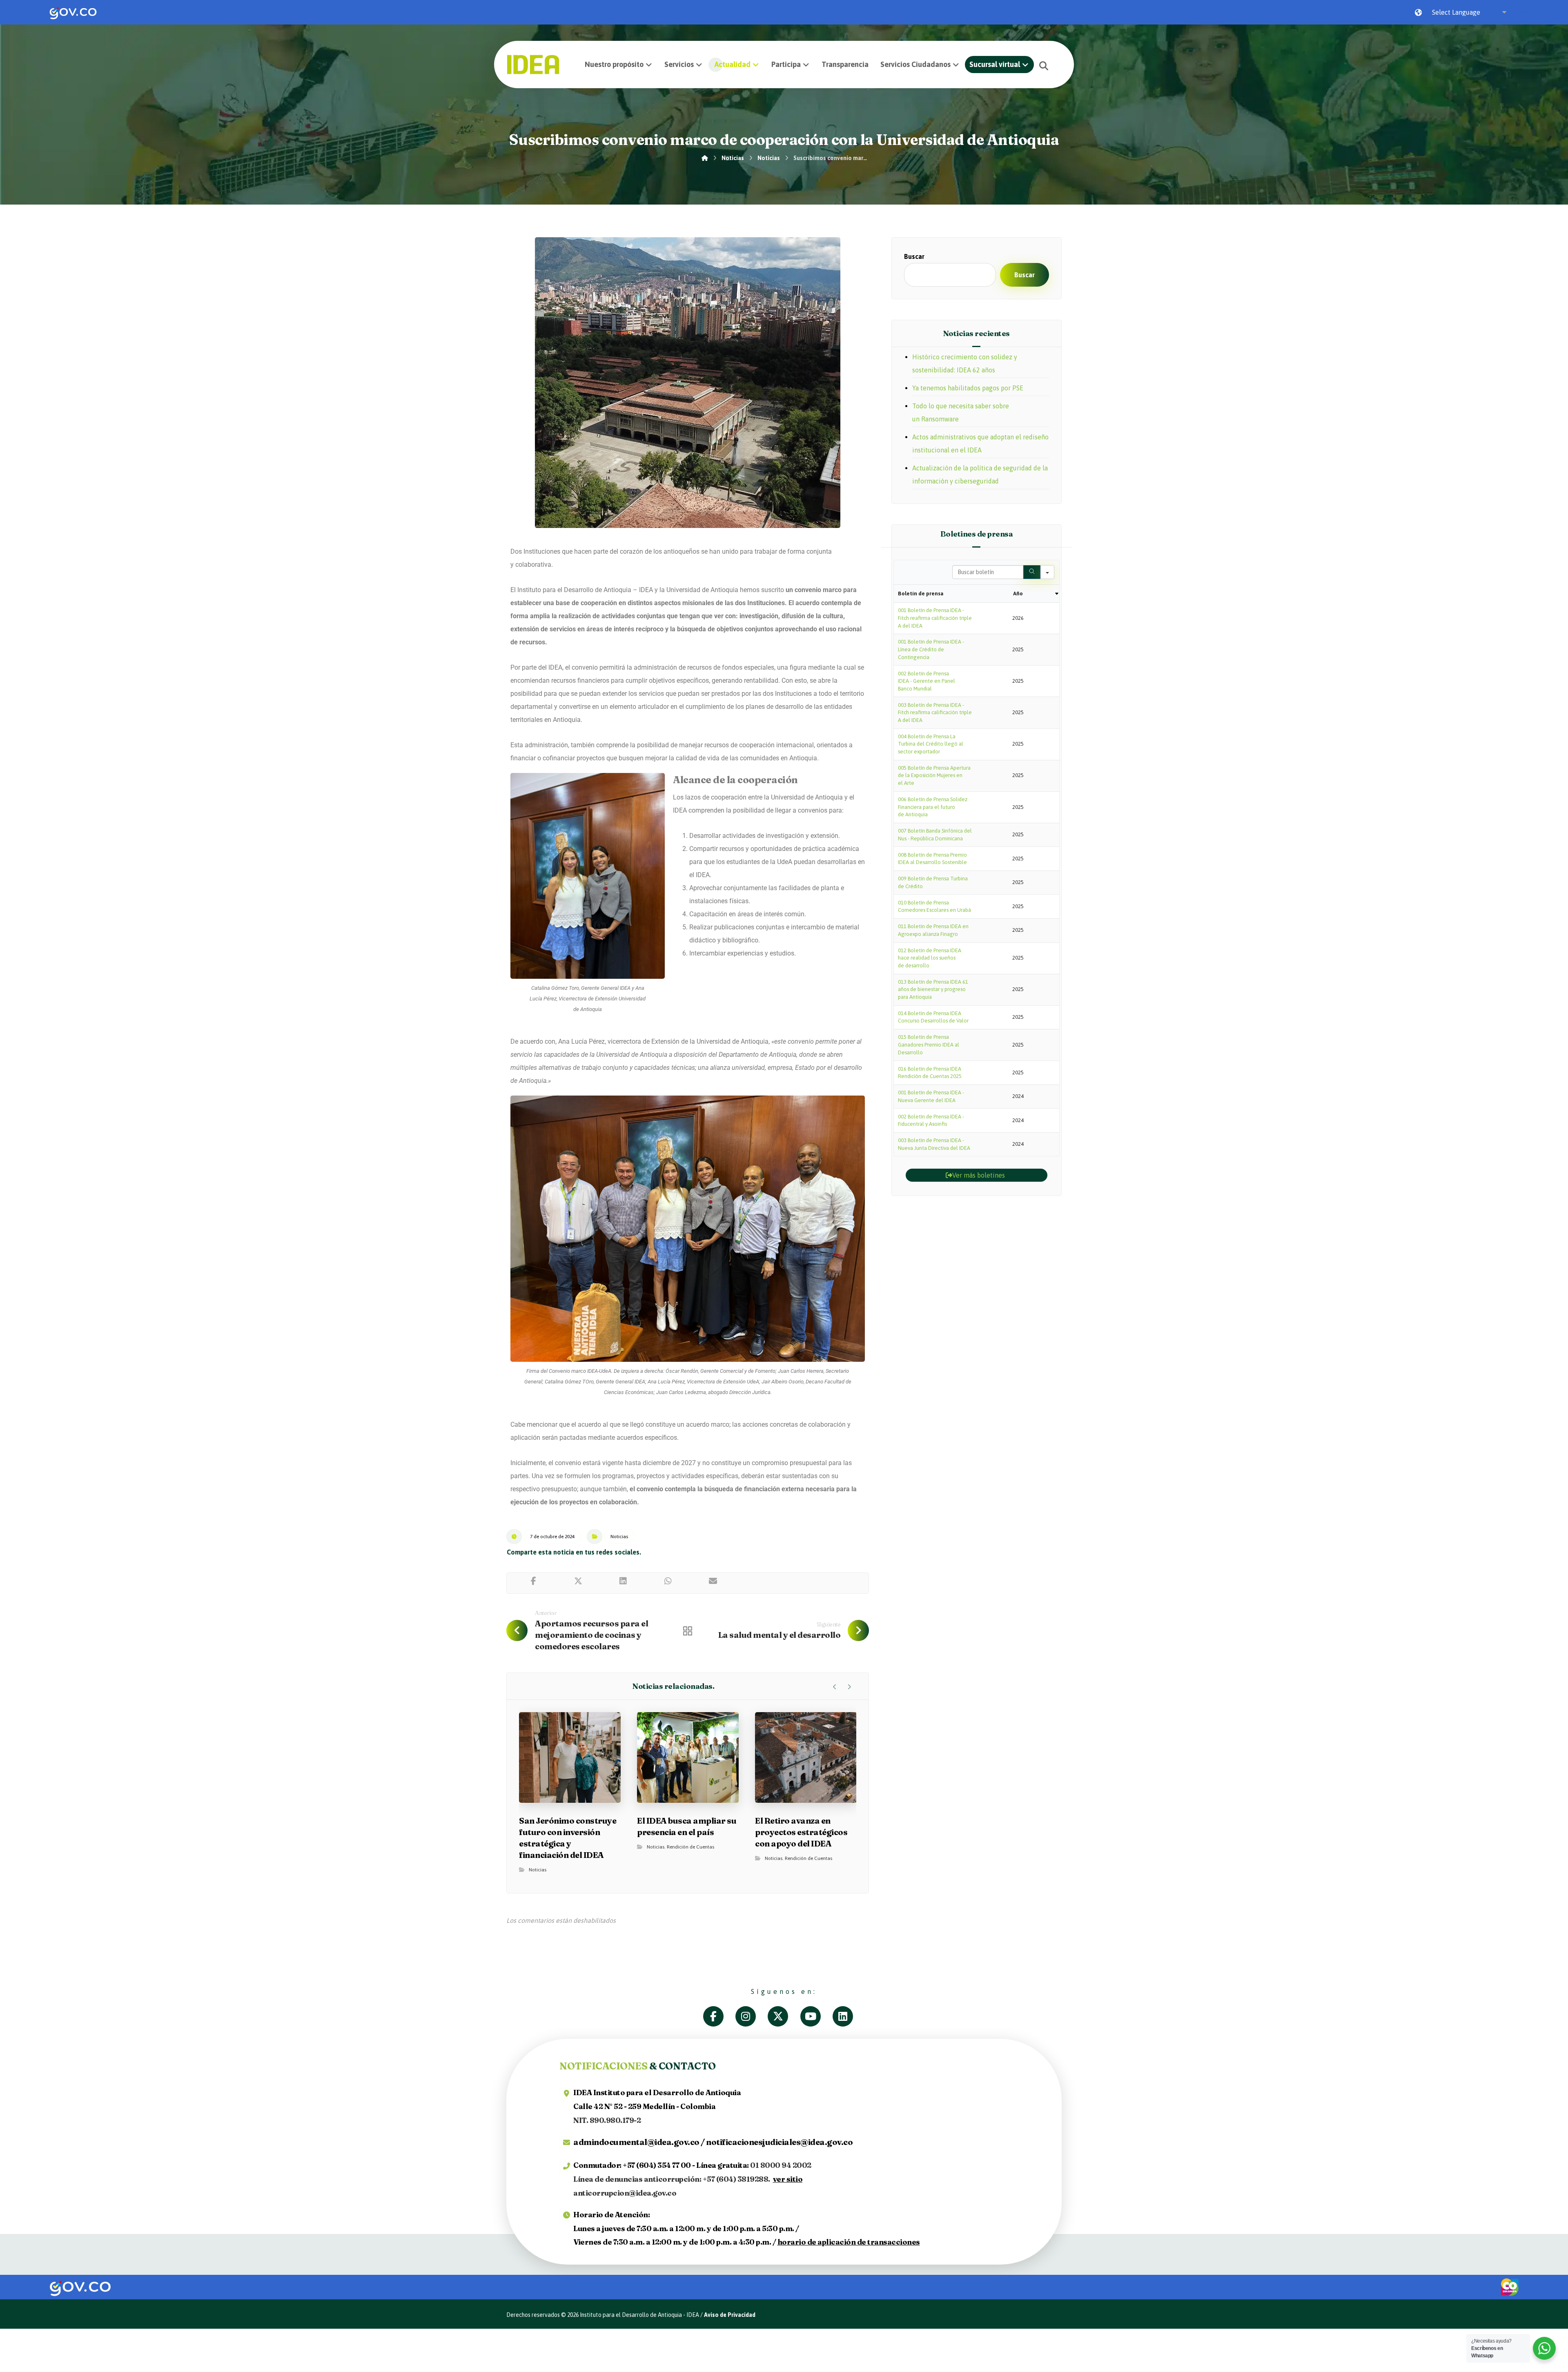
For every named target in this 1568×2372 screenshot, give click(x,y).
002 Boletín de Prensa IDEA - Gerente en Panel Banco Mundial (927, 681)
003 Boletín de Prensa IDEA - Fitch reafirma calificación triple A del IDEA (935, 713)
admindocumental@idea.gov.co (636, 2142)
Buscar (914, 256)
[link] (73, 12)
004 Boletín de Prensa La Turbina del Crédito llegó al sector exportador (931, 744)
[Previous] (835, 1687)
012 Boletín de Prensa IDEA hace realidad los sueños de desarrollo (930, 958)
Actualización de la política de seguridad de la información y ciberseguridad (980, 474)
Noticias (619, 1537)
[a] (719, 2016)
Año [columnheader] (1018, 594)
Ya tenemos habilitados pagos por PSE (968, 388)
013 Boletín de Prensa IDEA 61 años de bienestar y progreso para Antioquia (933, 989)
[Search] (1032, 572)
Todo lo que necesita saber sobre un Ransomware (961, 412)
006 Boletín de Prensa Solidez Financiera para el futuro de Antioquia (933, 807)
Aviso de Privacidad (730, 2315)
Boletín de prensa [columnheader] (921, 594)
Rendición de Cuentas (690, 1847)
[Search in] (1047, 572)
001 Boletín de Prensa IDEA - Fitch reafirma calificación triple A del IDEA (935, 618)
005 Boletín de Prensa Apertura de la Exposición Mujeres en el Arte (934, 775)
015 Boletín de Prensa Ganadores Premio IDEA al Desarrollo (929, 1045)
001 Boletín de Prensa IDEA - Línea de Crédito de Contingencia (931, 649)
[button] (1044, 66)
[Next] (849, 1687)
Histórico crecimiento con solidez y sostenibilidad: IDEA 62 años (965, 363)
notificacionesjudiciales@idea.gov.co (779, 2142)
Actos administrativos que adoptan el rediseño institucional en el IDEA (980, 443)
